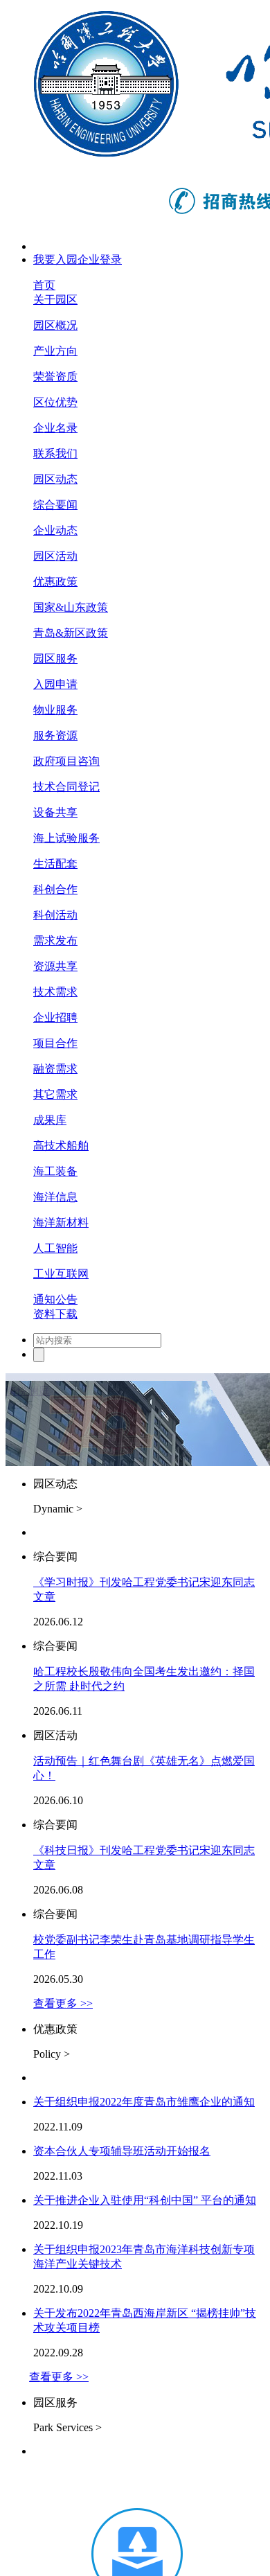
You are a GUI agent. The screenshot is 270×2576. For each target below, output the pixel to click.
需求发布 (55, 941)
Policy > (52, 2054)
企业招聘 (55, 1017)
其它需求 (55, 1094)
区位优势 (55, 402)
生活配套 (55, 864)
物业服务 (55, 710)
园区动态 (55, 479)
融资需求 (55, 1069)
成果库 (50, 1120)
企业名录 (55, 428)
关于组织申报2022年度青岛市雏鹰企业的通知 (144, 2102)
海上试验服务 (66, 838)
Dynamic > (58, 1509)
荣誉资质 (55, 377)
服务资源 (55, 735)
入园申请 (55, 684)
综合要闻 (55, 505)
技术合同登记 (66, 787)
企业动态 (55, 530)
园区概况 (55, 325)
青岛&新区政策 (71, 633)
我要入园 (55, 259)
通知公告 (55, 1299)
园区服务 (55, 659)
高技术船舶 (61, 1146)
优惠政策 (55, 582)
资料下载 (55, 1314)
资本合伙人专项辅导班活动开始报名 (122, 2151)
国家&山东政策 (71, 607)
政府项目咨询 (66, 761)
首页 (44, 285)
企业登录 (100, 259)
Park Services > (67, 2427)
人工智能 (55, 1248)
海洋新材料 (61, 1223)
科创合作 (55, 889)
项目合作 (55, 1043)
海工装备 (55, 1171)
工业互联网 (61, 1274)
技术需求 (55, 992)
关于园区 (55, 300)
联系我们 (55, 453)
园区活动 (55, 556)
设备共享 (55, 812)
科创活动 (55, 915)
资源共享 (55, 966)
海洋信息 (55, 1197)
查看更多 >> (63, 2003)
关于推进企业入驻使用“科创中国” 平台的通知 (145, 2200)
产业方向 (55, 351)
